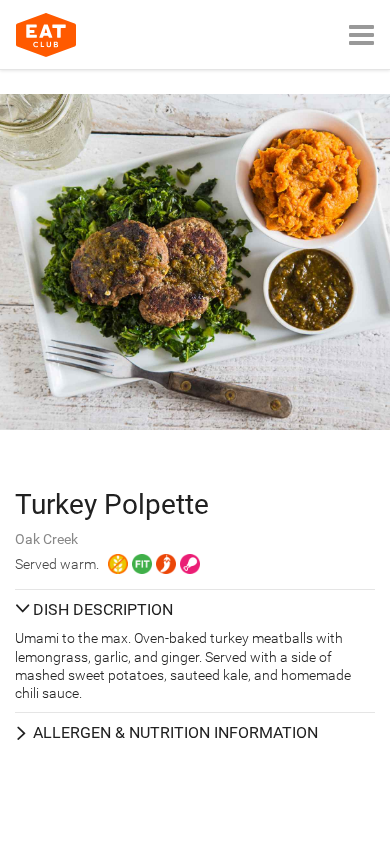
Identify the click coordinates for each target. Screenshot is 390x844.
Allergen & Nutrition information (175, 732)
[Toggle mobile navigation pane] (361, 34)
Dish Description (103, 609)
